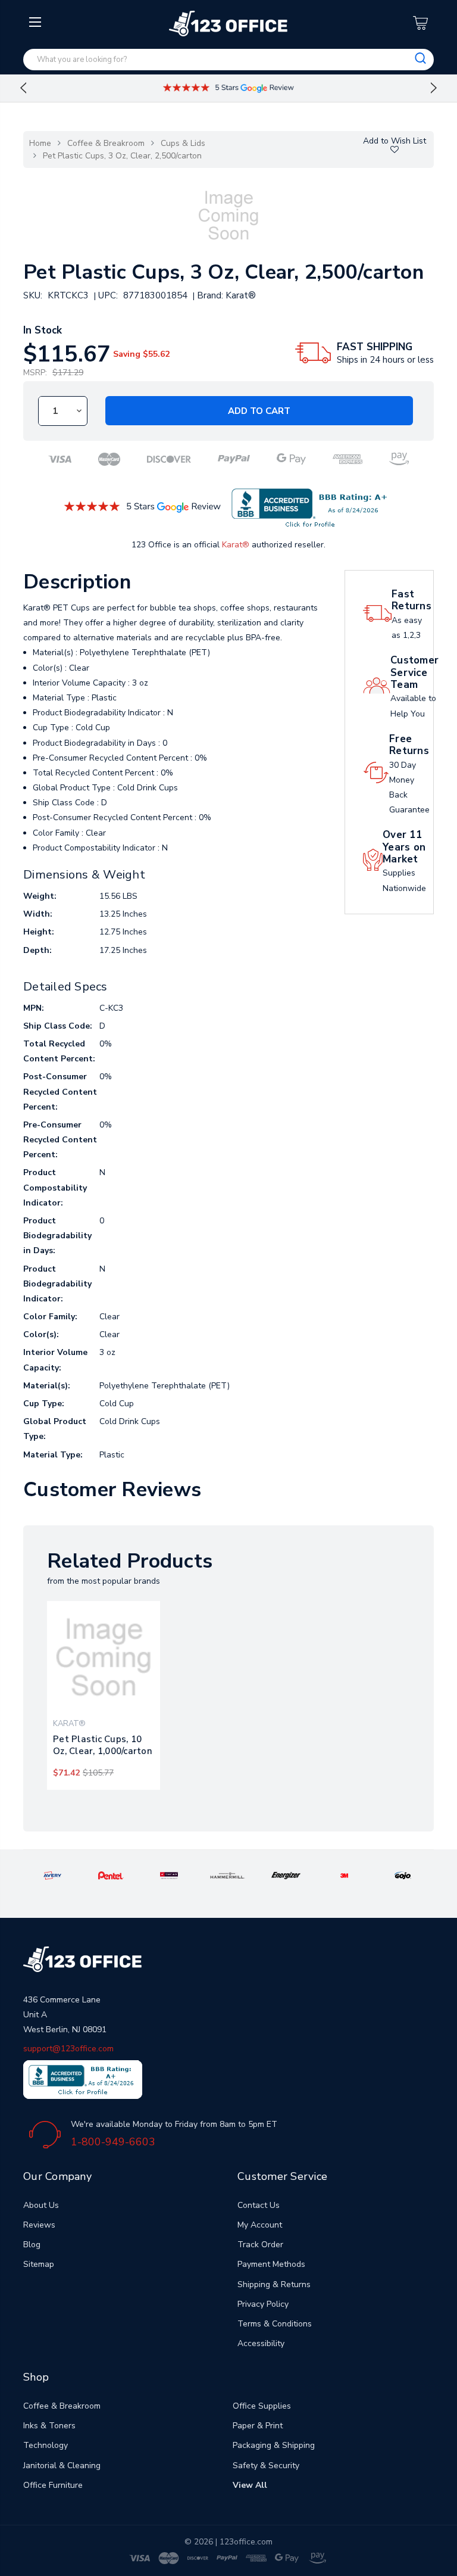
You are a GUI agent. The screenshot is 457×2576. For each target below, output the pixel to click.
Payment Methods (271, 2264)
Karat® (236, 545)
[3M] (345, 1875)
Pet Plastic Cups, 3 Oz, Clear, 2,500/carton (122, 156)
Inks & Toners (49, 2426)
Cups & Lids (183, 143)
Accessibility (261, 2343)
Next (434, 88)
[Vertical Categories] (37, 23)
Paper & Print (258, 2426)
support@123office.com (68, 2049)
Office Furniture (53, 2485)
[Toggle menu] (37, 117)
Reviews (39, 2225)
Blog (32, 2245)
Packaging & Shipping (274, 2445)
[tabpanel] (104, 1695)
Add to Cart (259, 411)
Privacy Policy (263, 2304)
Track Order (260, 2245)
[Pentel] (111, 1875)
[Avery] (52, 1875)
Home (40, 143)
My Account (260, 2225)
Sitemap (39, 2264)
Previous (23, 88)
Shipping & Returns (274, 2284)
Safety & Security (266, 2466)
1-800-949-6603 (113, 2142)
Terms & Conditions (275, 2324)
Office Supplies (262, 2406)
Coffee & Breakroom (106, 143)
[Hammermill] (228, 1875)
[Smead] (169, 1875)
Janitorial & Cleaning (62, 2466)
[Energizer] (286, 1875)
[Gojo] (403, 1875)
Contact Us (259, 2205)
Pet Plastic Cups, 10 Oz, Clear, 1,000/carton (103, 1745)
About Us (41, 2205)
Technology (46, 2445)
